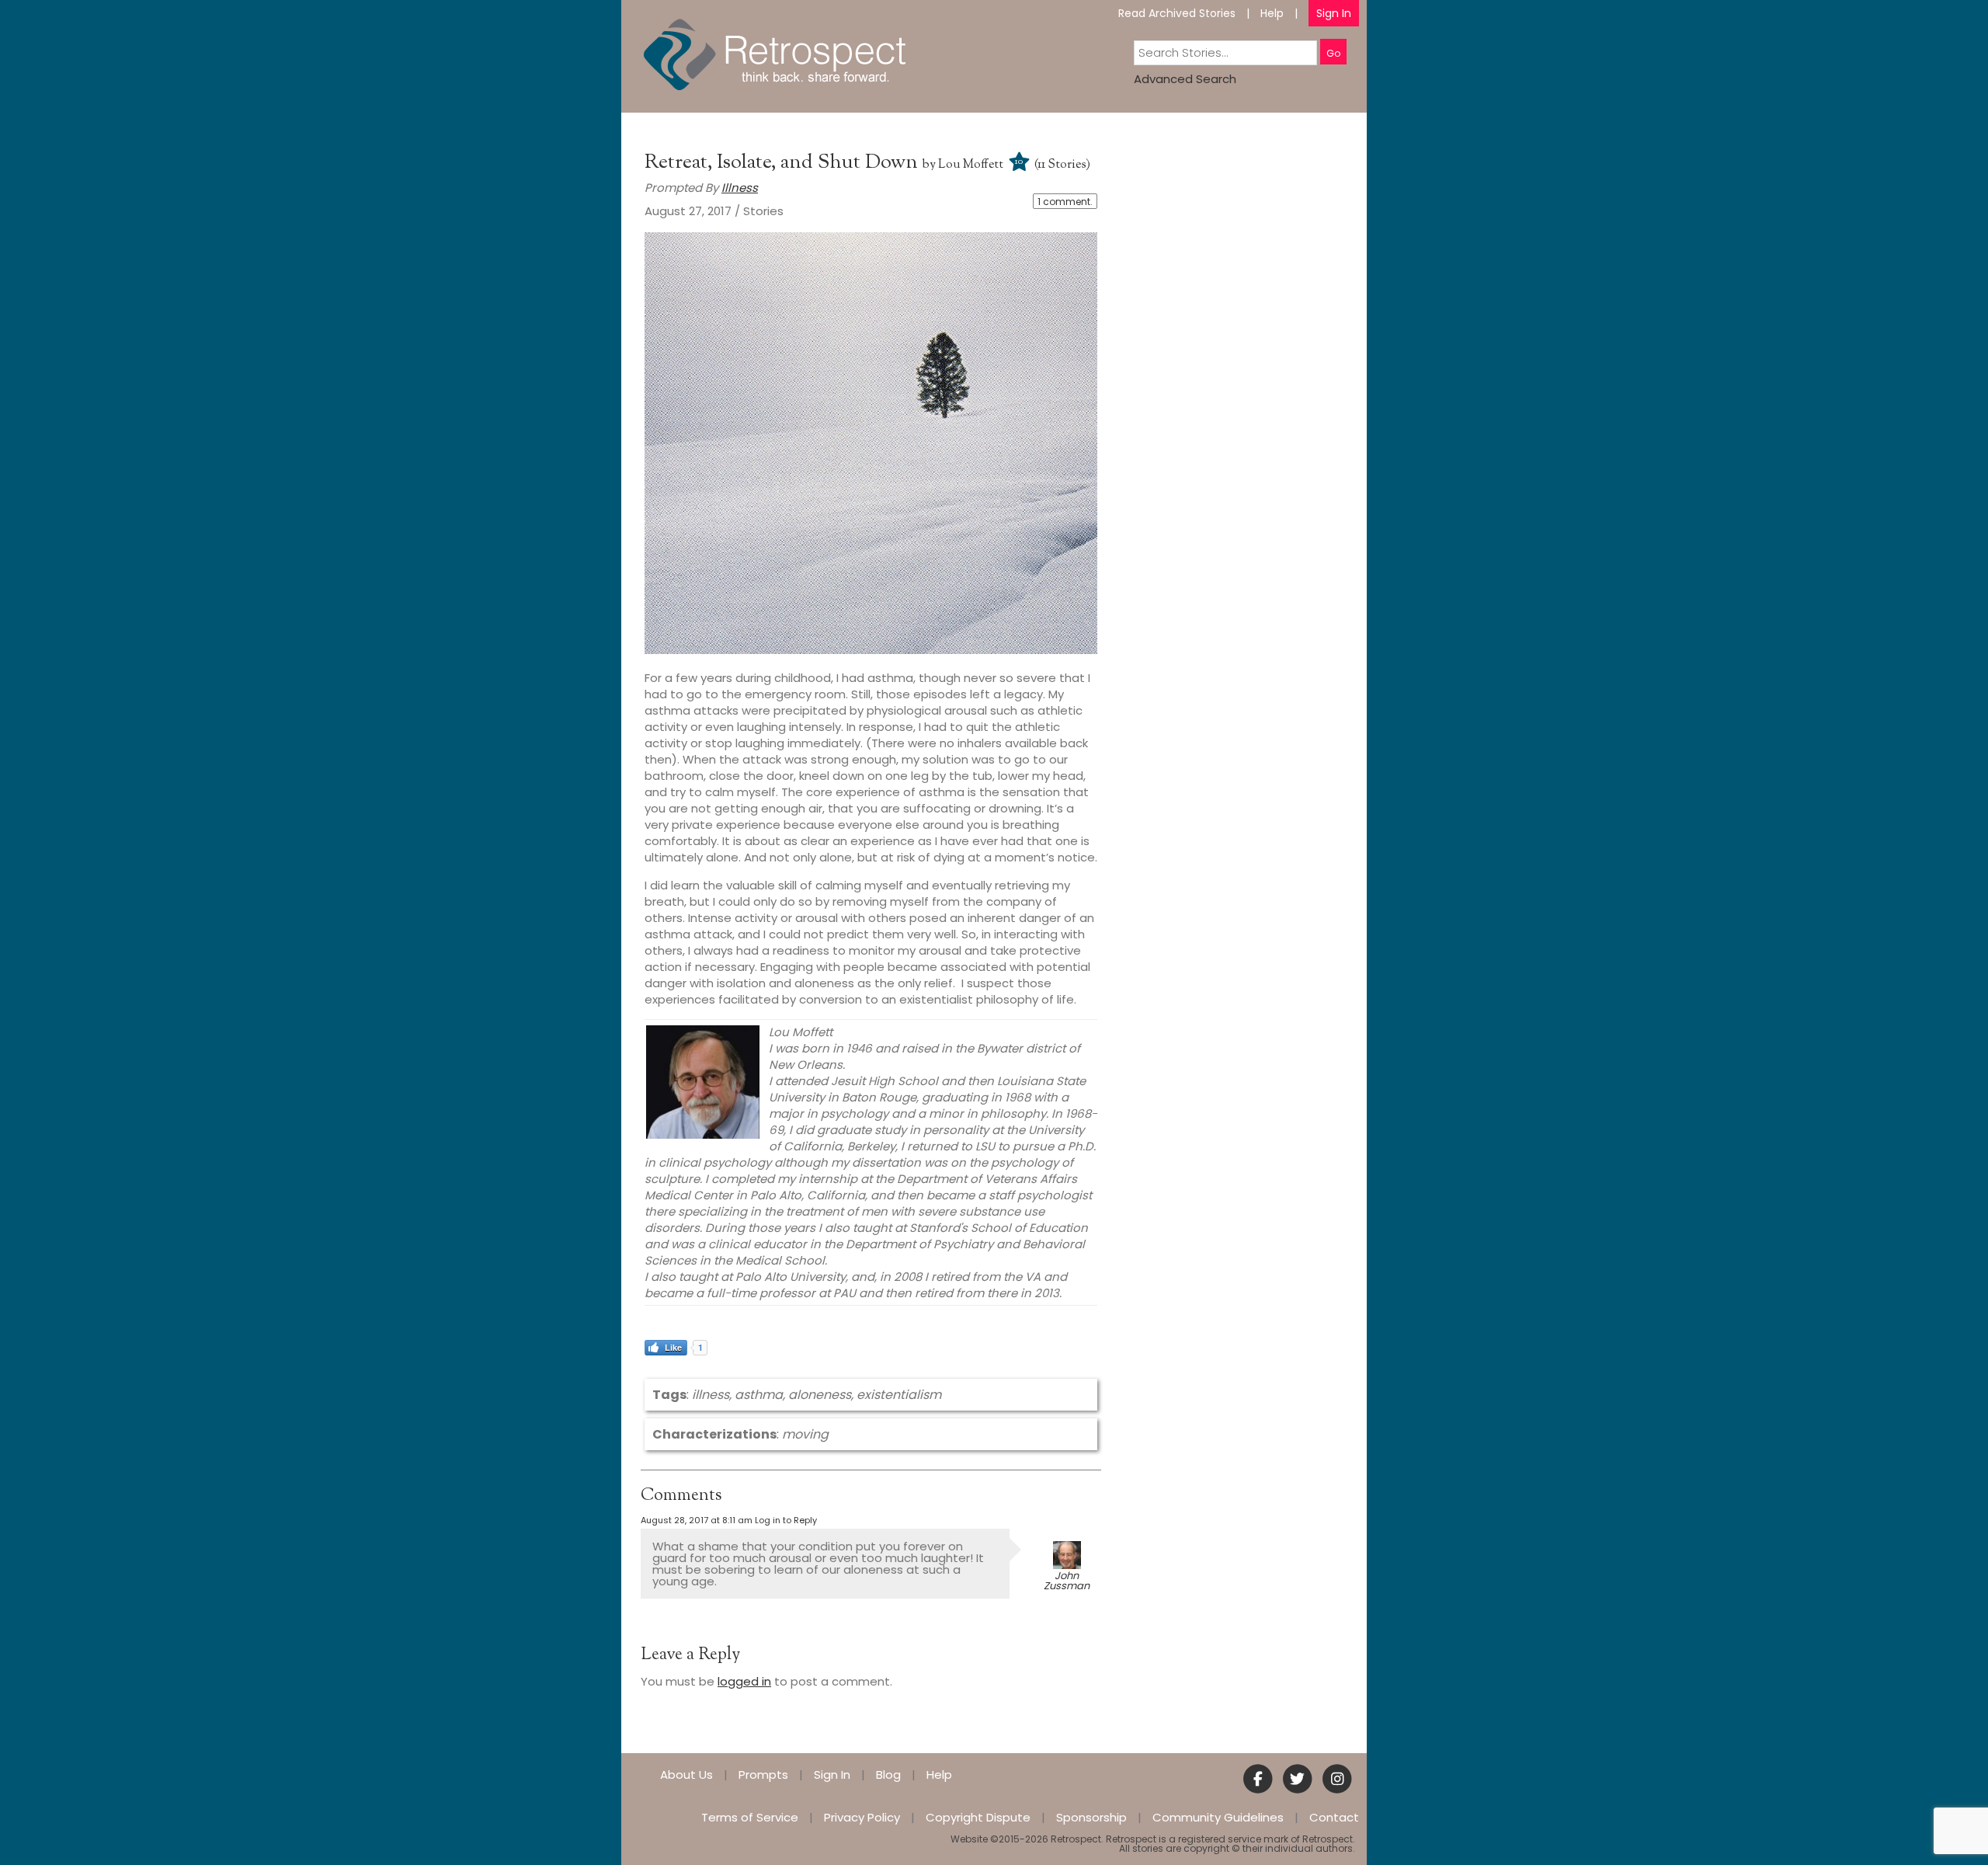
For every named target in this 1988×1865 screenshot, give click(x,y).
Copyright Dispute (978, 1817)
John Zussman (1067, 1581)
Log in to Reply (786, 1520)
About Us (686, 1775)
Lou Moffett (971, 165)
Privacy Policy (862, 1817)
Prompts (763, 1775)
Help (1272, 13)
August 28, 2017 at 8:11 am (697, 1520)
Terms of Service (750, 1817)
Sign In (1334, 13)
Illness (740, 188)
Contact (1334, 1817)
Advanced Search (1185, 79)
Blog (888, 1775)
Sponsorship (1091, 1817)
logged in (744, 1681)
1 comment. (1065, 202)
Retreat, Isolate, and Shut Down (784, 163)
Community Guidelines (1218, 1817)
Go (1333, 53)
